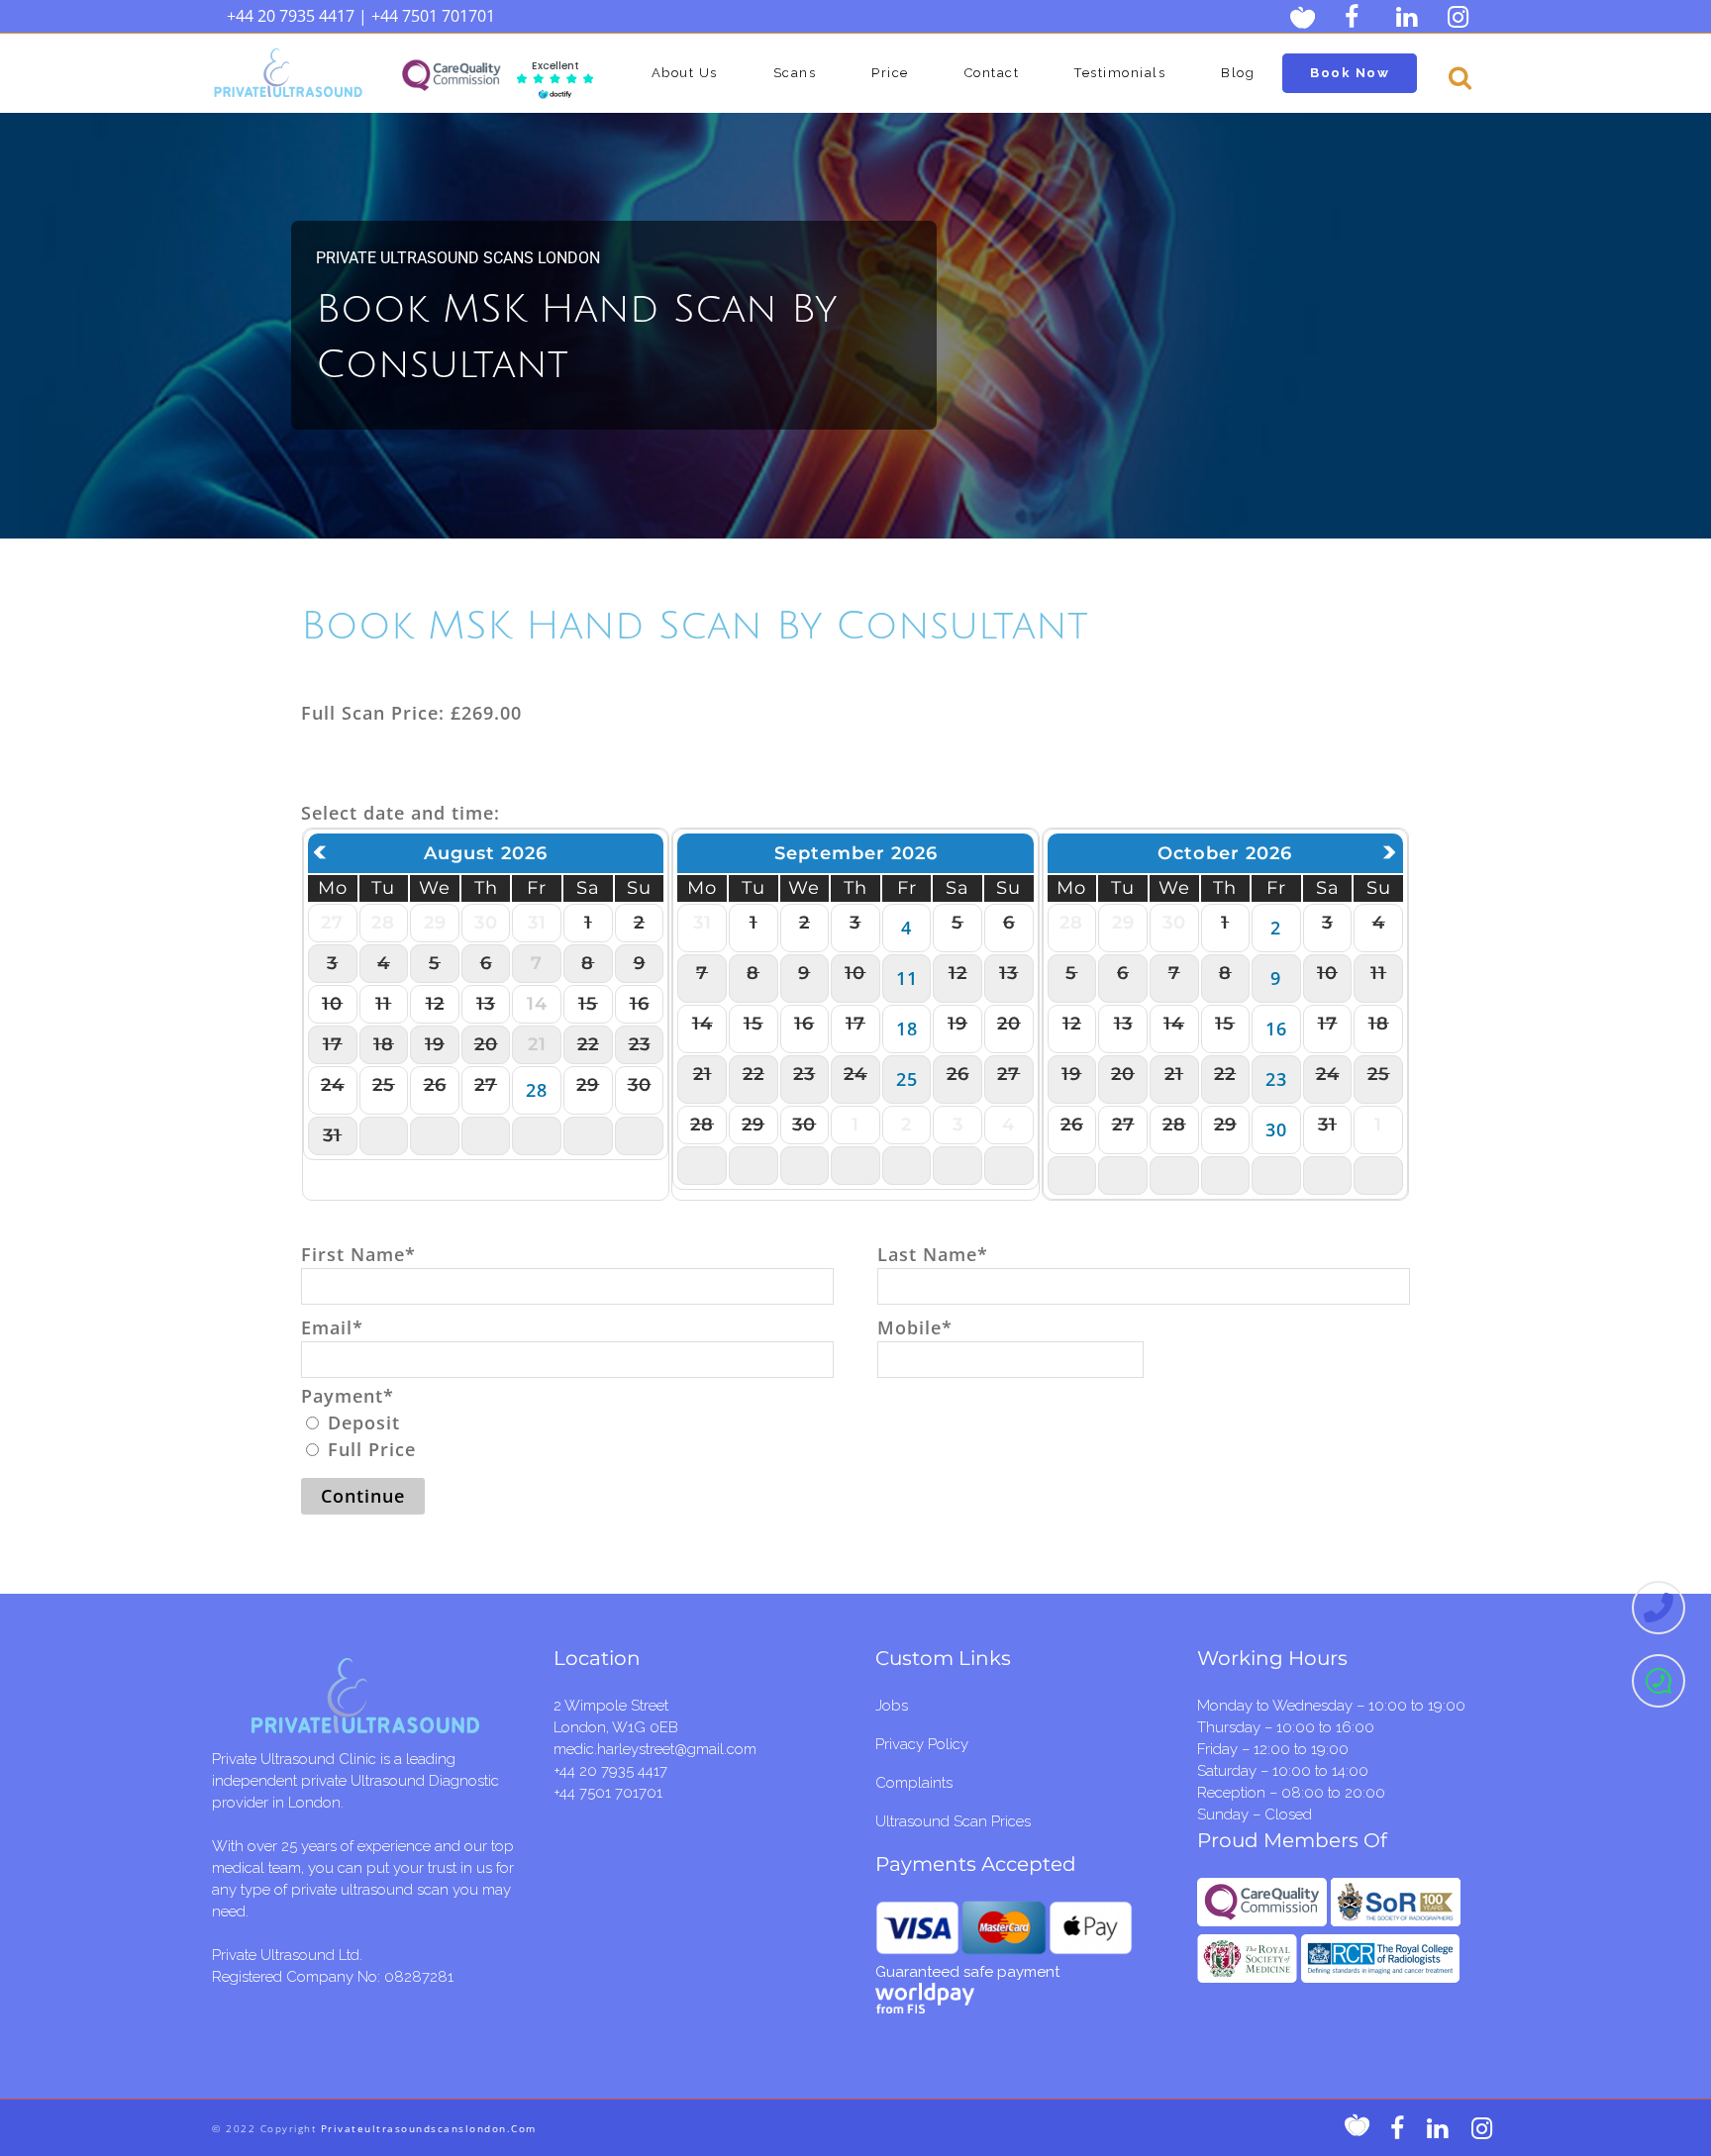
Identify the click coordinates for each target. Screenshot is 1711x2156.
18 (907, 1029)
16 (1276, 1029)
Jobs (892, 1706)
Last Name (933, 1254)
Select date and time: (401, 813)
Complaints (914, 1783)
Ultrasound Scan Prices (953, 1821)
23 (1276, 1079)
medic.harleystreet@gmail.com (655, 1749)
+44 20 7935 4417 (291, 16)
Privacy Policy (922, 1744)
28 (537, 1090)
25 (907, 1079)
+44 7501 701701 (433, 16)
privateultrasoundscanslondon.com (429, 2128)
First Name (358, 1254)
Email (332, 1327)
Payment (348, 1396)
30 (1276, 1129)
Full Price (369, 1449)
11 (907, 978)
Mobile (915, 1327)
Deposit (361, 1422)
